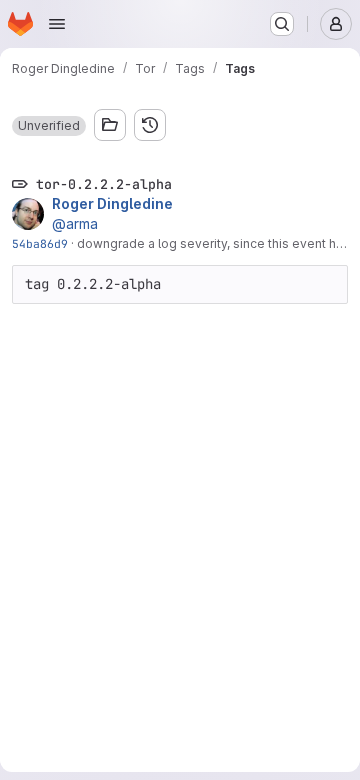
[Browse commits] (150, 125)
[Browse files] (110, 125)
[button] (49, 126)
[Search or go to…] (282, 24)
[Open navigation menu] (57, 24)
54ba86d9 (40, 243)
